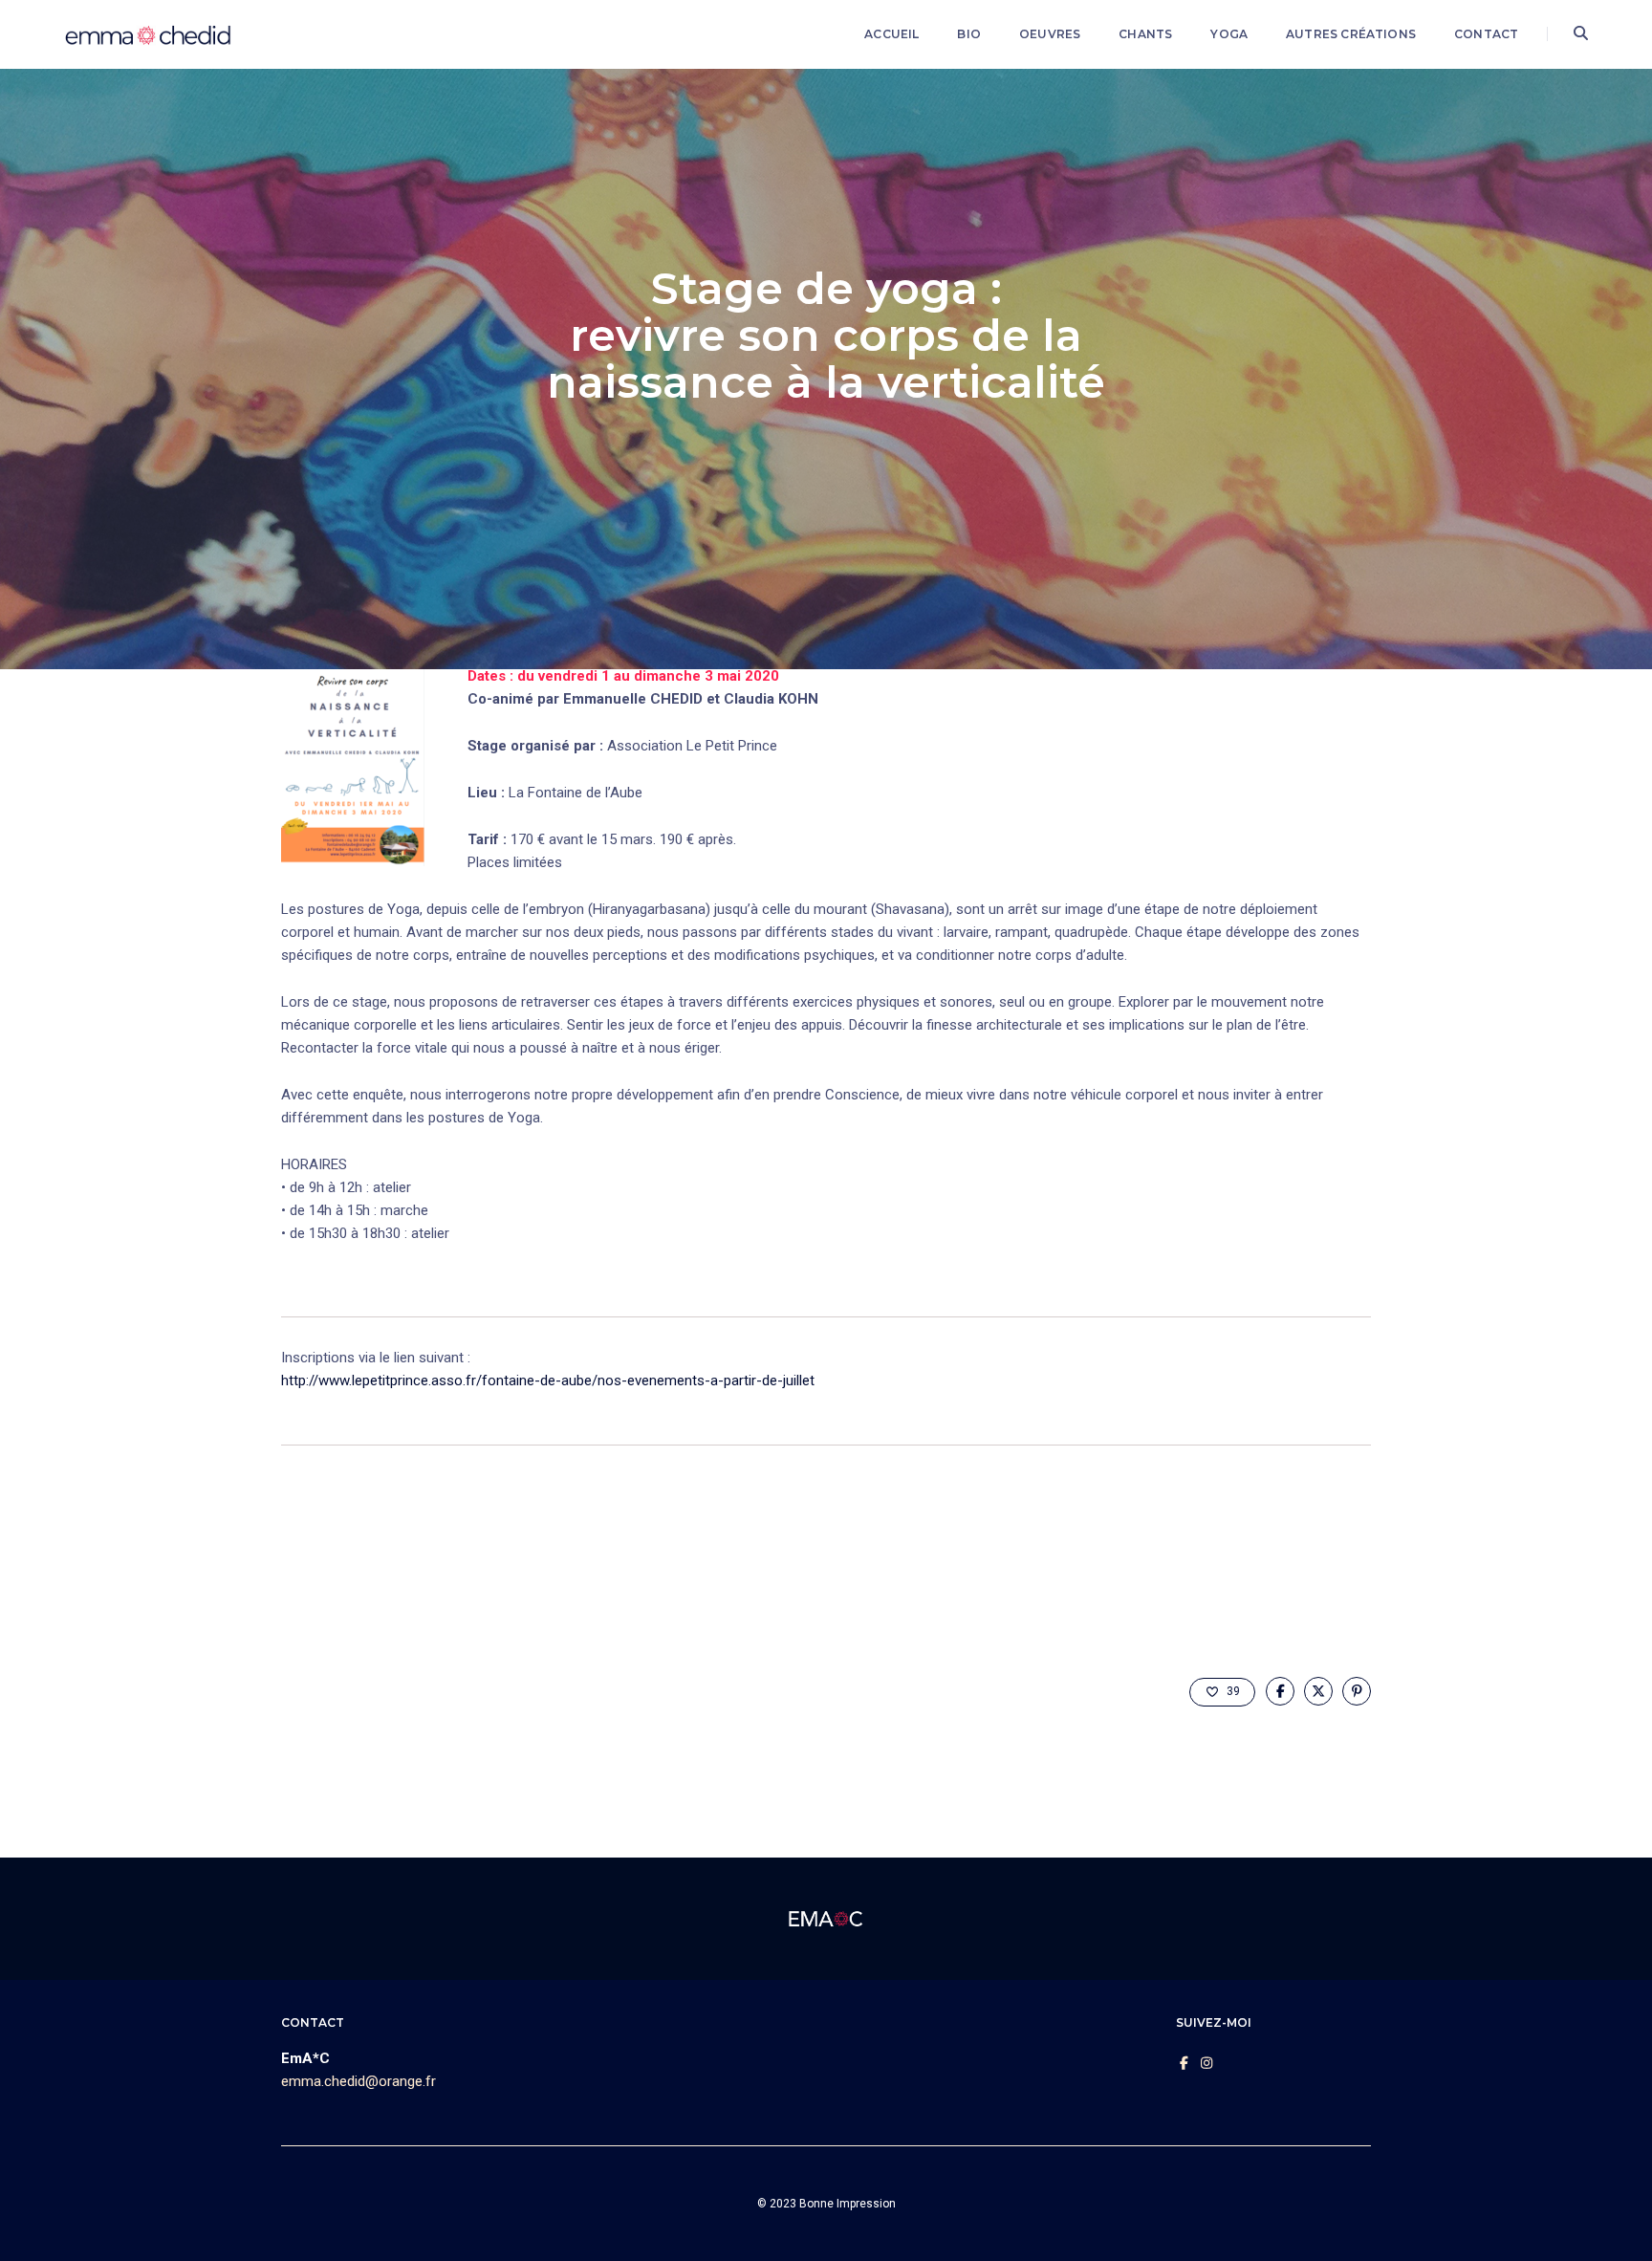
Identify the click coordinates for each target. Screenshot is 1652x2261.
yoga (1229, 34)
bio (969, 34)
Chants (1145, 34)
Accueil (891, 34)
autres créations (1351, 34)
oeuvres (1050, 34)
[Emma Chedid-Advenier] (149, 33)
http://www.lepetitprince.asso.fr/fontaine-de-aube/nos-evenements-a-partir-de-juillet (548, 1381)
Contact (1486, 34)
